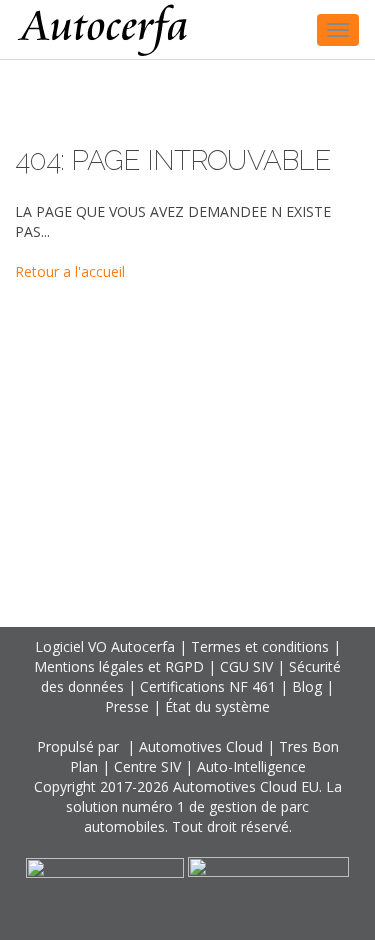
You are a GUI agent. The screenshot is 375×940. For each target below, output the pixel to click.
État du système (217, 706)
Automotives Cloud (201, 746)
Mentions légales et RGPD (119, 666)
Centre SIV (147, 766)
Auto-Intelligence (251, 766)
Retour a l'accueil (70, 271)
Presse (127, 706)
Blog (307, 686)
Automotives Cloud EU (246, 786)
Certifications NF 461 (208, 686)
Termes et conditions (260, 646)
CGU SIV (246, 666)
